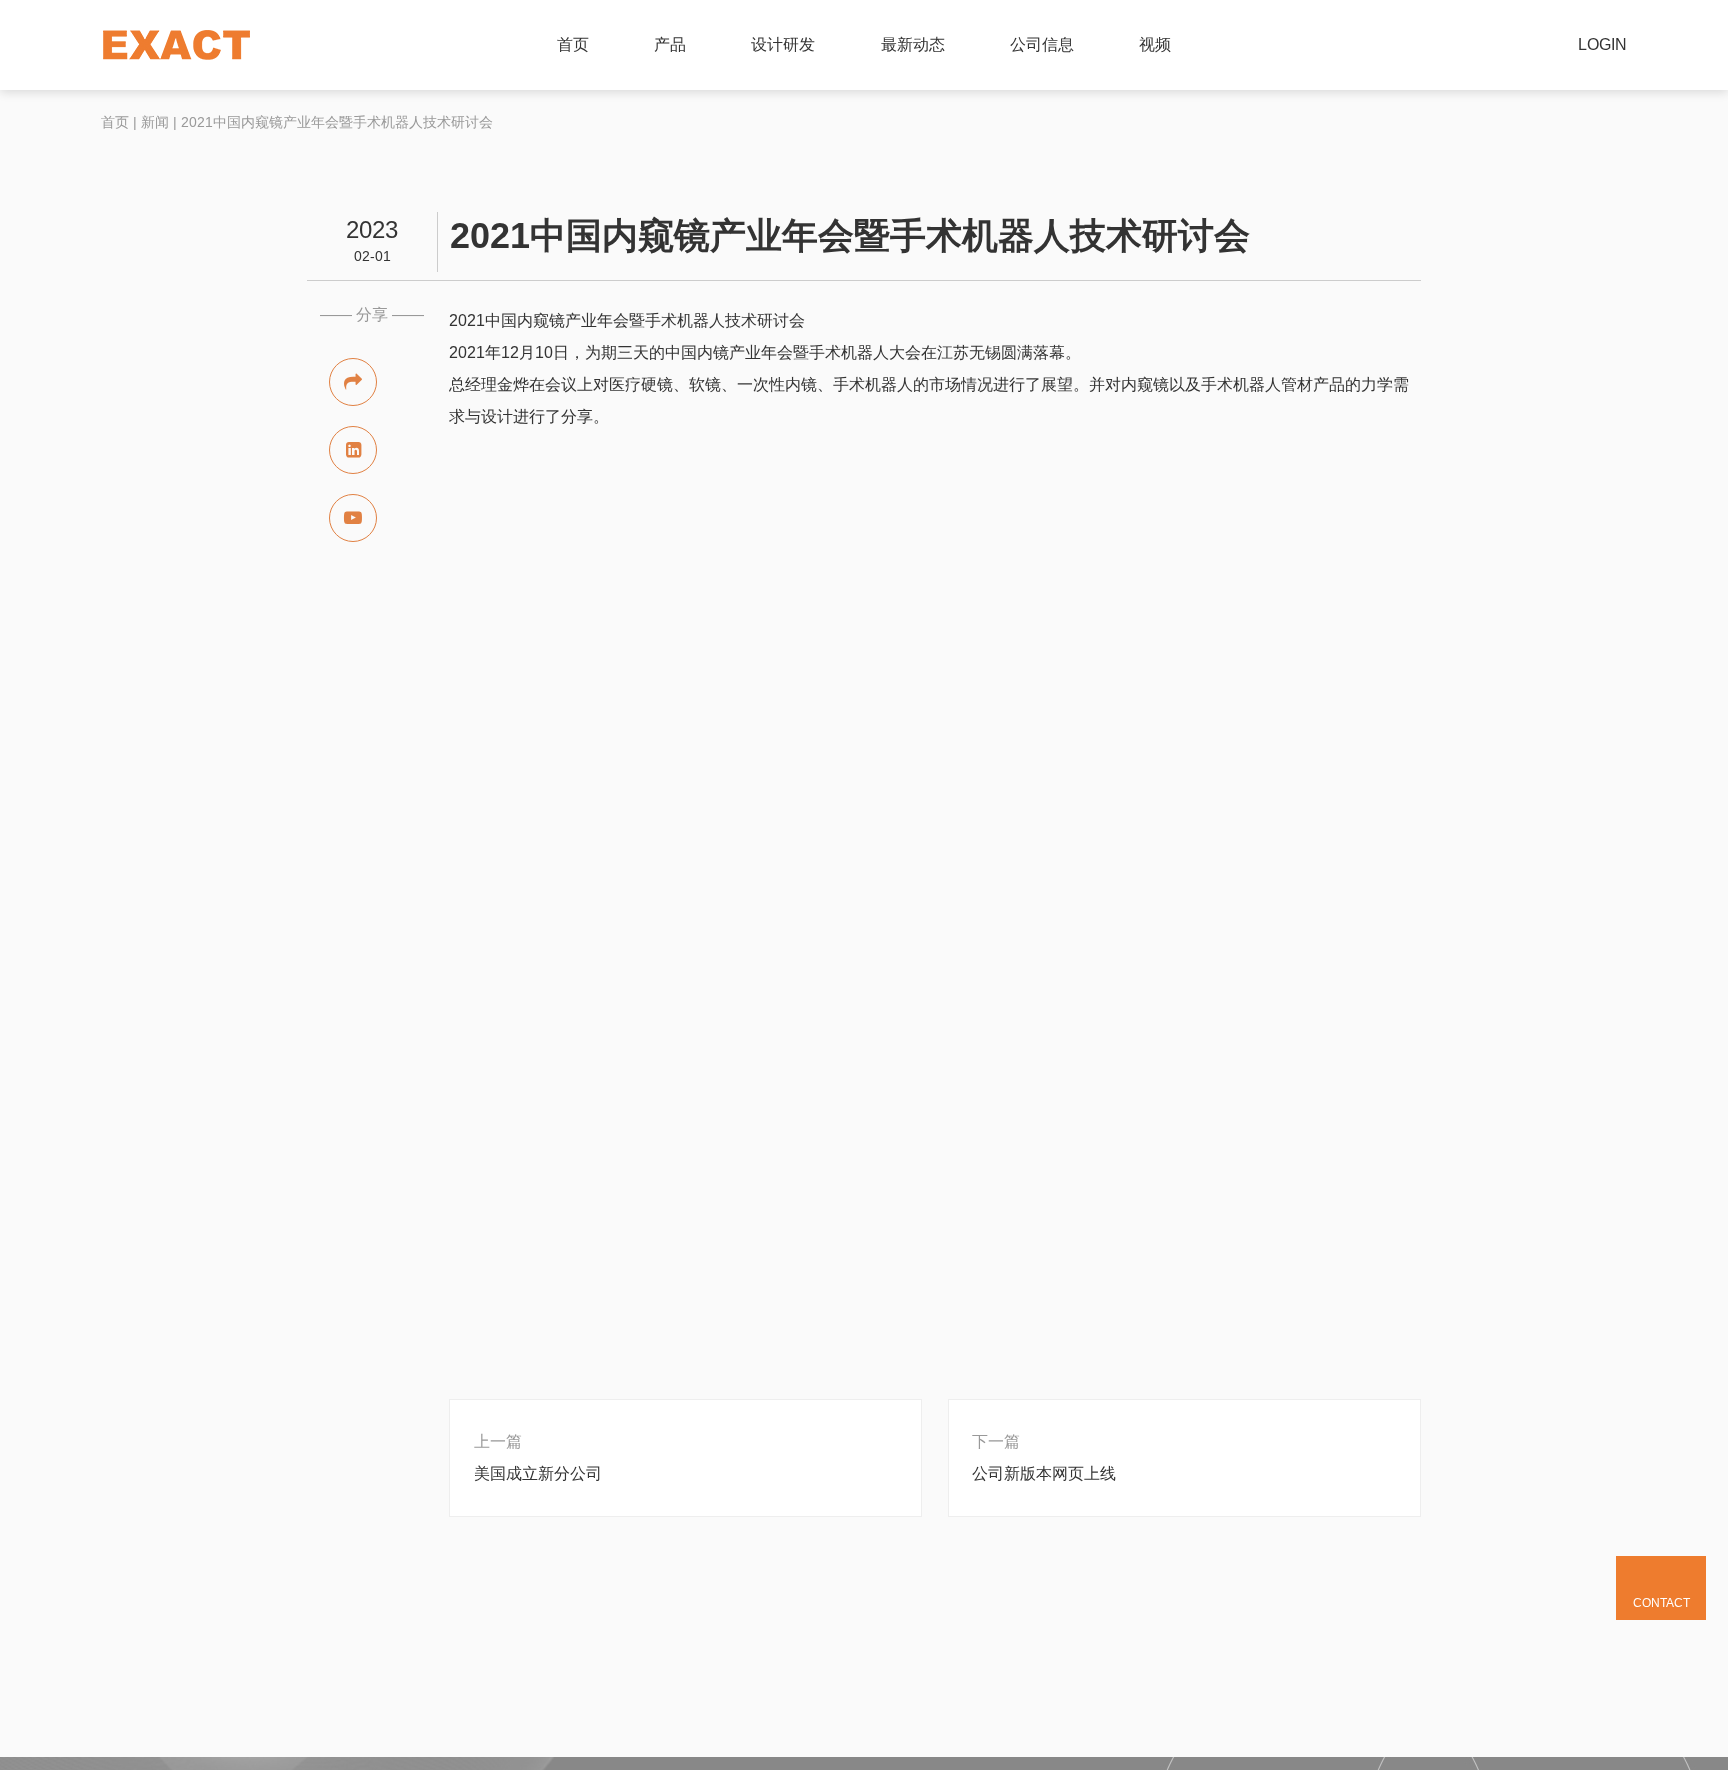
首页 (573, 44)
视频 (1155, 44)
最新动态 (913, 44)
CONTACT (1661, 1603)
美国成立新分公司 (538, 1473)
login (1602, 44)
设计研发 (783, 44)
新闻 (155, 122)
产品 (670, 44)
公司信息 (1042, 44)
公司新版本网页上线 (1044, 1473)
